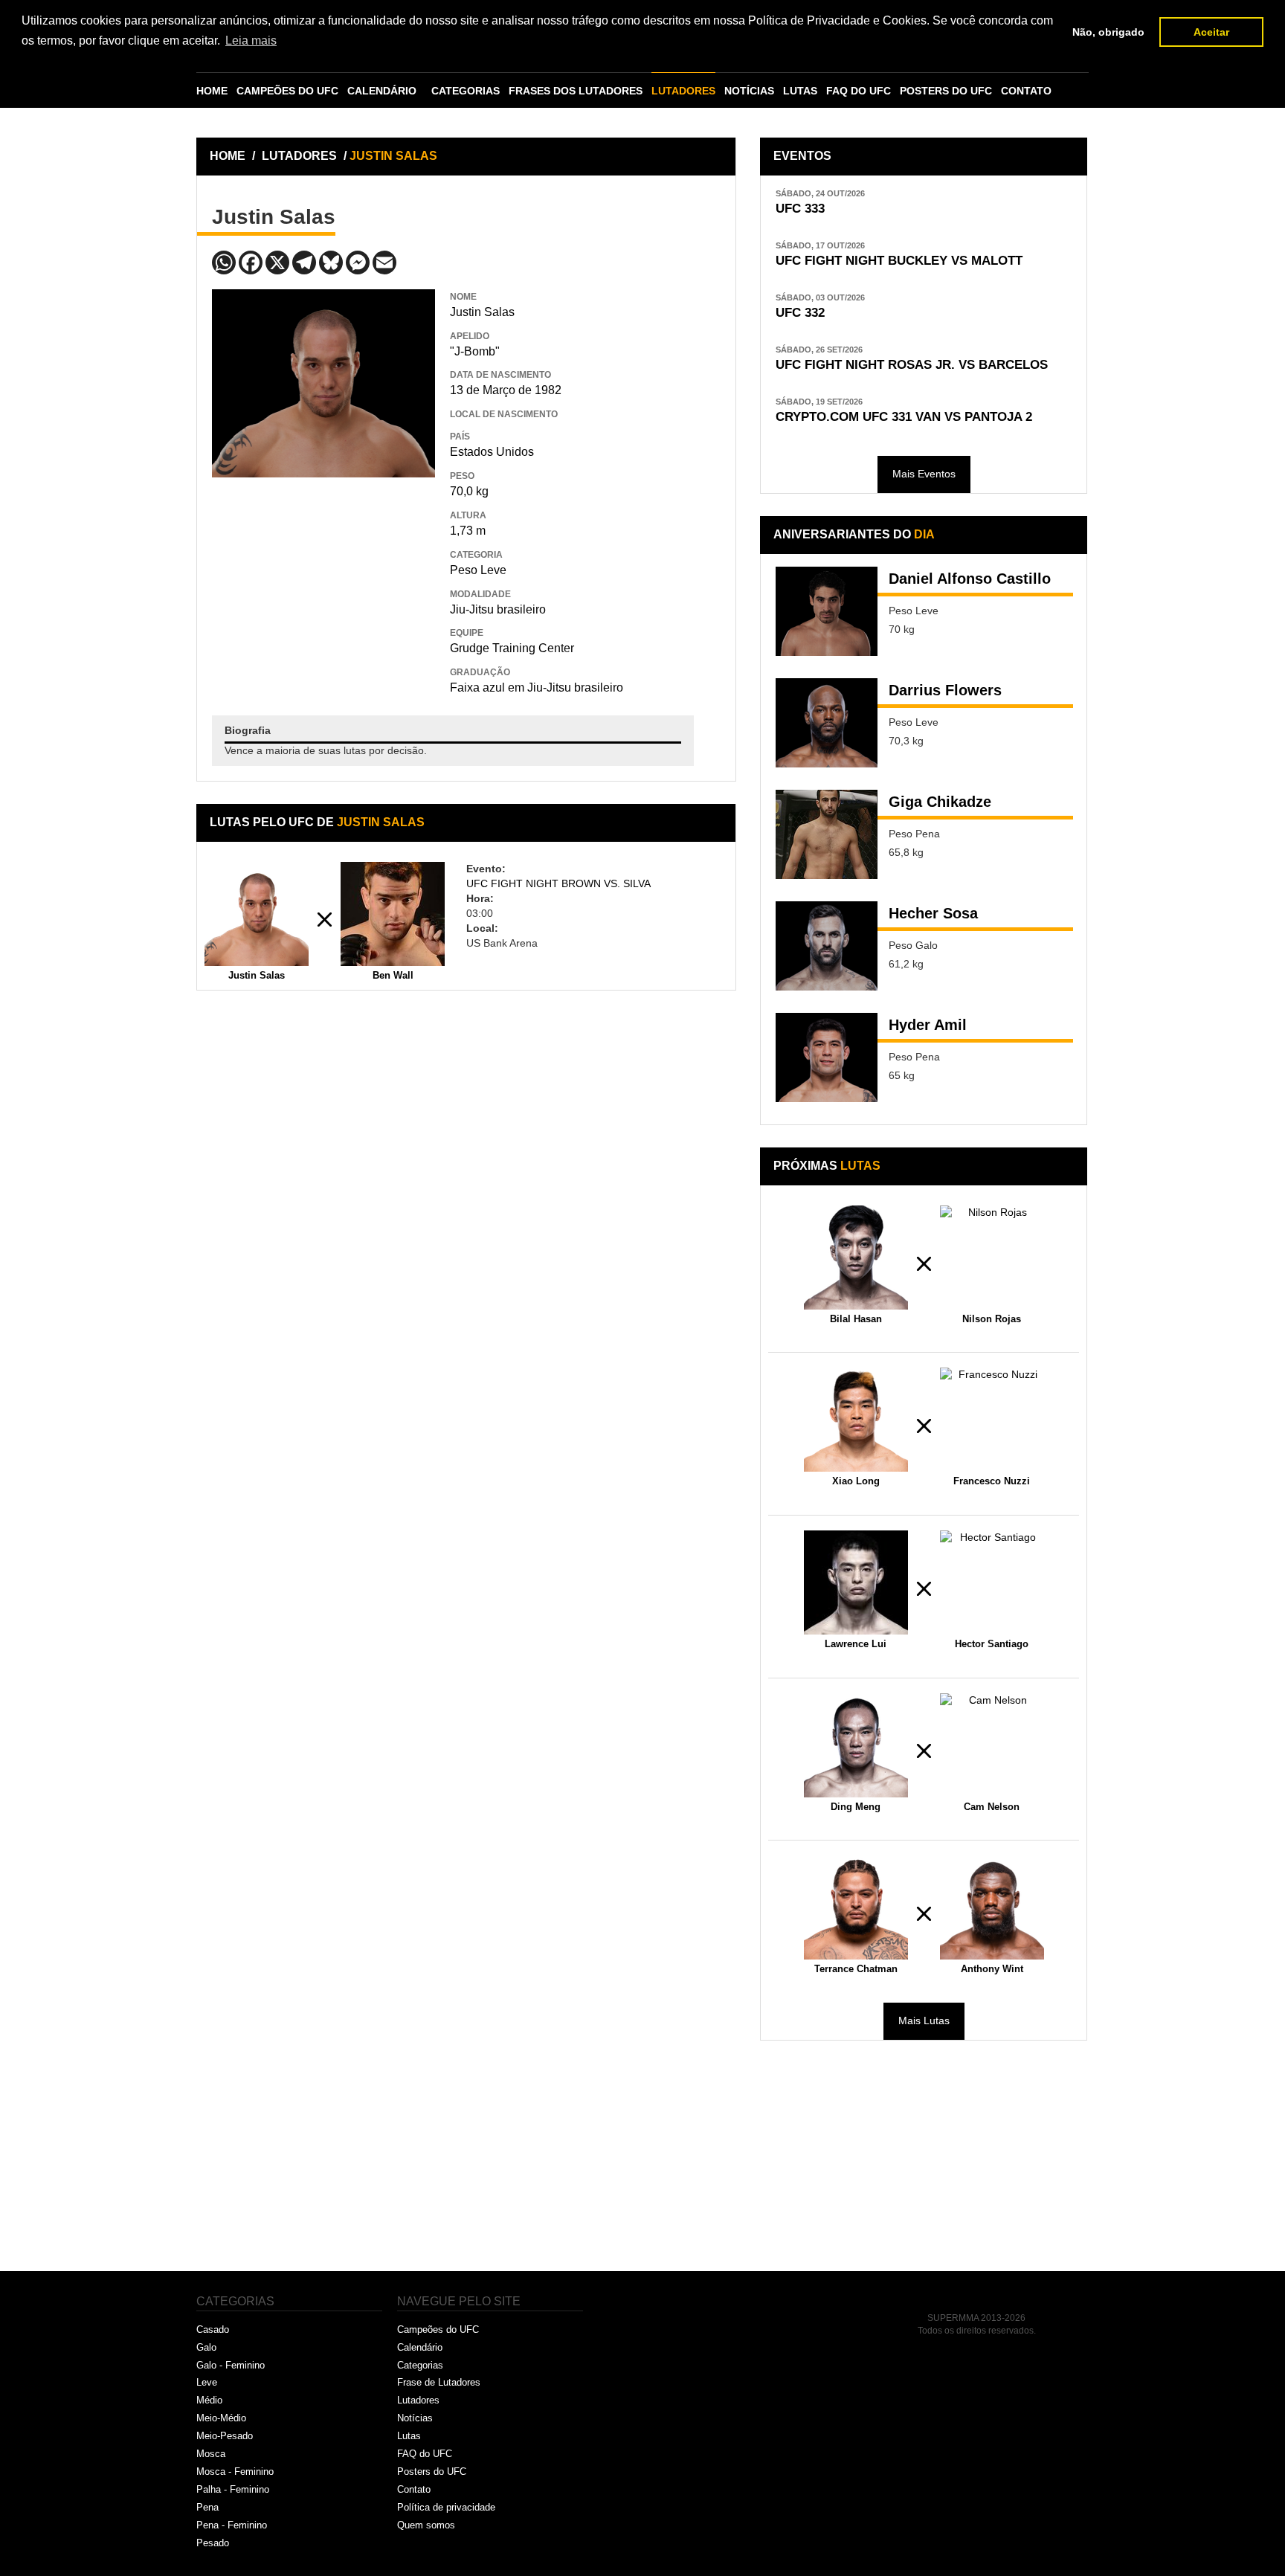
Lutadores (418, 2400)
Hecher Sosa (933, 913)
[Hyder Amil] (827, 1057)
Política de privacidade (446, 2507)
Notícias (415, 2418)
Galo (206, 2347)
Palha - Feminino (233, 2489)
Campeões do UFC (438, 2329)
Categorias (420, 2365)
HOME (212, 91)
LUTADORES (683, 91)
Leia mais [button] (251, 41)
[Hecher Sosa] (827, 946)
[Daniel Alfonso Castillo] (827, 611)
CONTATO (1026, 91)
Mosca (211, 2454)
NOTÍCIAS (749, 91)
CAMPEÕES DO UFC (287, 91)
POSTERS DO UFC (946, 91)
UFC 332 (800, 313)
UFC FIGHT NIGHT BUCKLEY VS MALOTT (899, 261)
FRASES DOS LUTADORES (576, 91)
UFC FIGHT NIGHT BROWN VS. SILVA (558, 883)
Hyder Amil (928, 1025)
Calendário (420, 2347)
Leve (207, 2382)
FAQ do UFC (425, 2454)
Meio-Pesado (225, 2436)
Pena (207, 2507)
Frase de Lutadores (439, 2382)
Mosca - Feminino (235, 2472)
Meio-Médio (221, 2418)
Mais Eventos (924, 474)
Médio (209, 2400)
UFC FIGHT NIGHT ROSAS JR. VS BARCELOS (912, 365)
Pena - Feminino (232, 2525)
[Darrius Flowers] (827, 723)
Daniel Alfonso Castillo (970, 579)
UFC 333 (800, 209)
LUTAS (800, 91)
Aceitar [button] (1211, 32)
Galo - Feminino (231, 2365)
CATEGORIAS (466, 91)
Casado (213, 2329)
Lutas (409, 2436)
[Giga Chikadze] (827, 834)
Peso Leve (478, 570)
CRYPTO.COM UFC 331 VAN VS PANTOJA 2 (904, 417)
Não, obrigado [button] (1108, 32)
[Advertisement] (323, 585)
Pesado (213, 2543)
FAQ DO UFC (859, 91)
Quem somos (426, 2525)
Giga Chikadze (940, 802)
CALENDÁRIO (382, 91)
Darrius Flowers (945, 690)
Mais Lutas (924, 2020)
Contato (414, 2489)
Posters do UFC (432, 2472)
